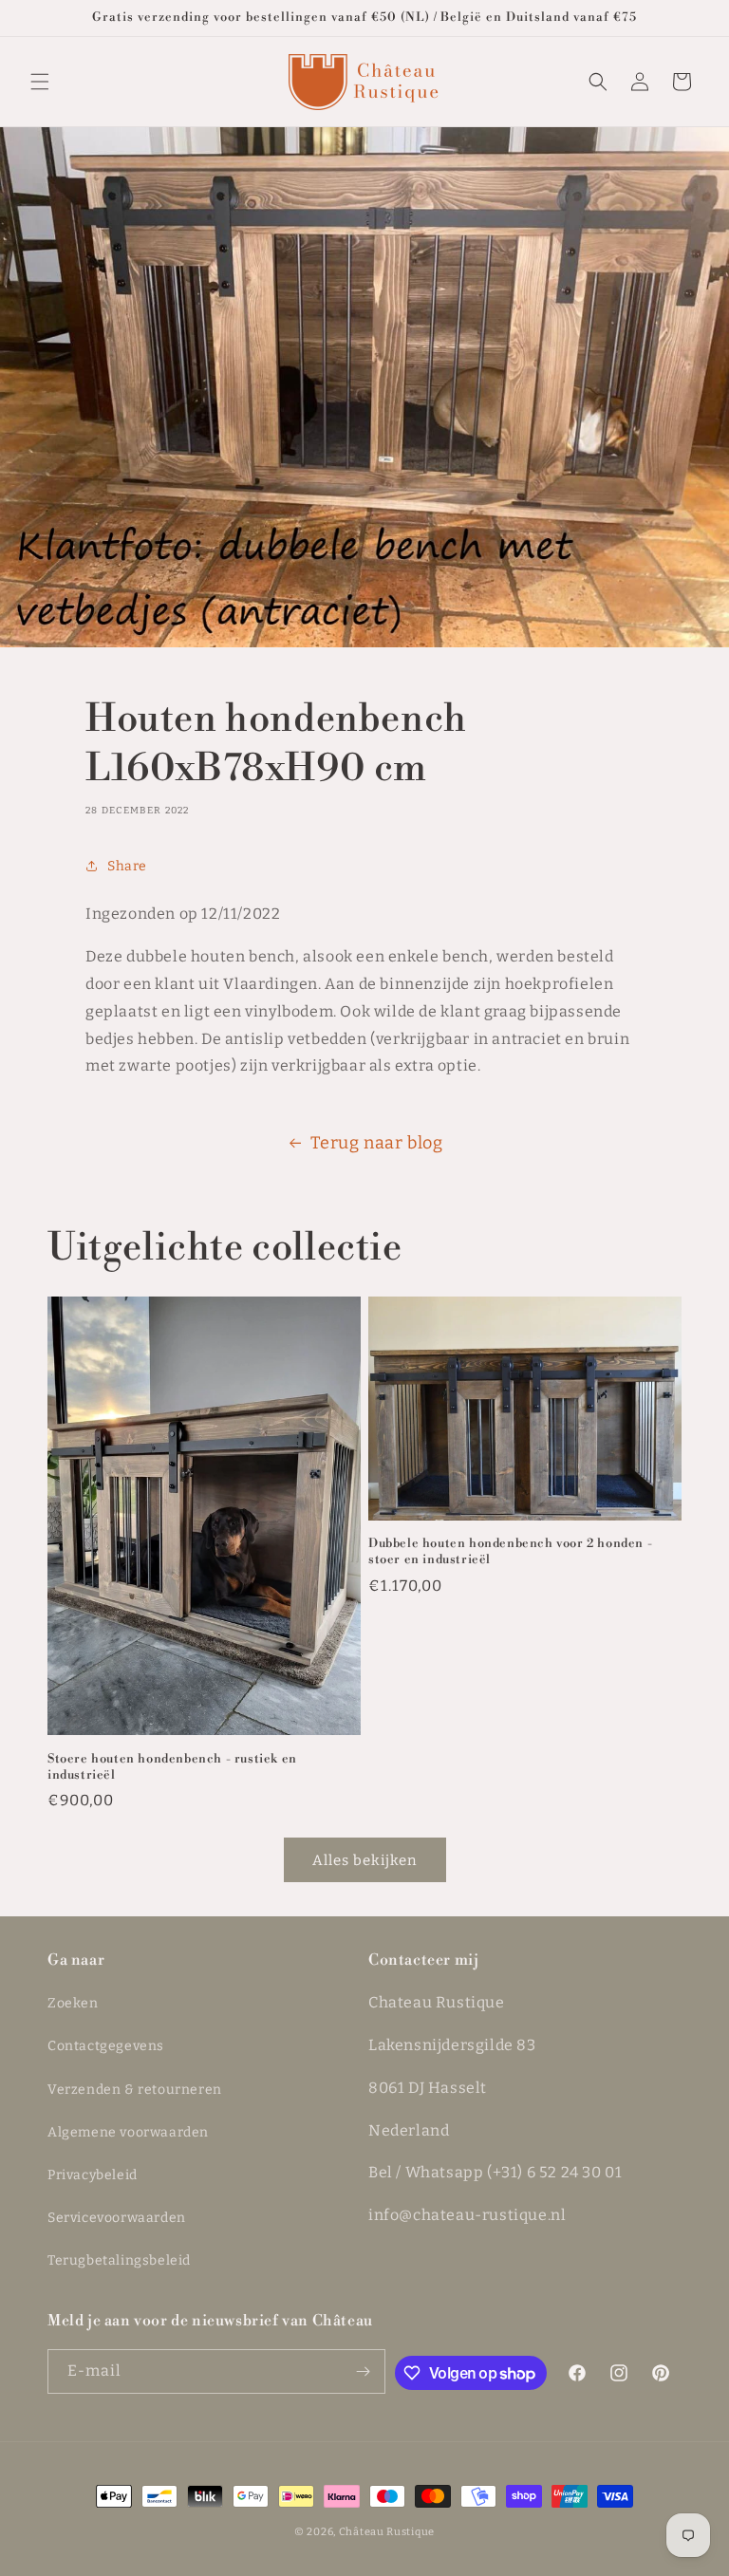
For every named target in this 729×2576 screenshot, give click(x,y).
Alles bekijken (365, 1860)
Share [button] (127, 866)
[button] (40, 82)
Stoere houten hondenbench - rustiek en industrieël (172, 1767)
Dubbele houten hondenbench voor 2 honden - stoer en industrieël (510, 1551)
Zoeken (73, 2003)
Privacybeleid (93, 2175)
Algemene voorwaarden (128, 2132)
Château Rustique (387, 2532)
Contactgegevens (106, 2046)
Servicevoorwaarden (117, 2218)
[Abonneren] (364, 2371)
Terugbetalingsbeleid (119, 2260)
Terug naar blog (377, 1143)
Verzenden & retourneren (135, 2090)
